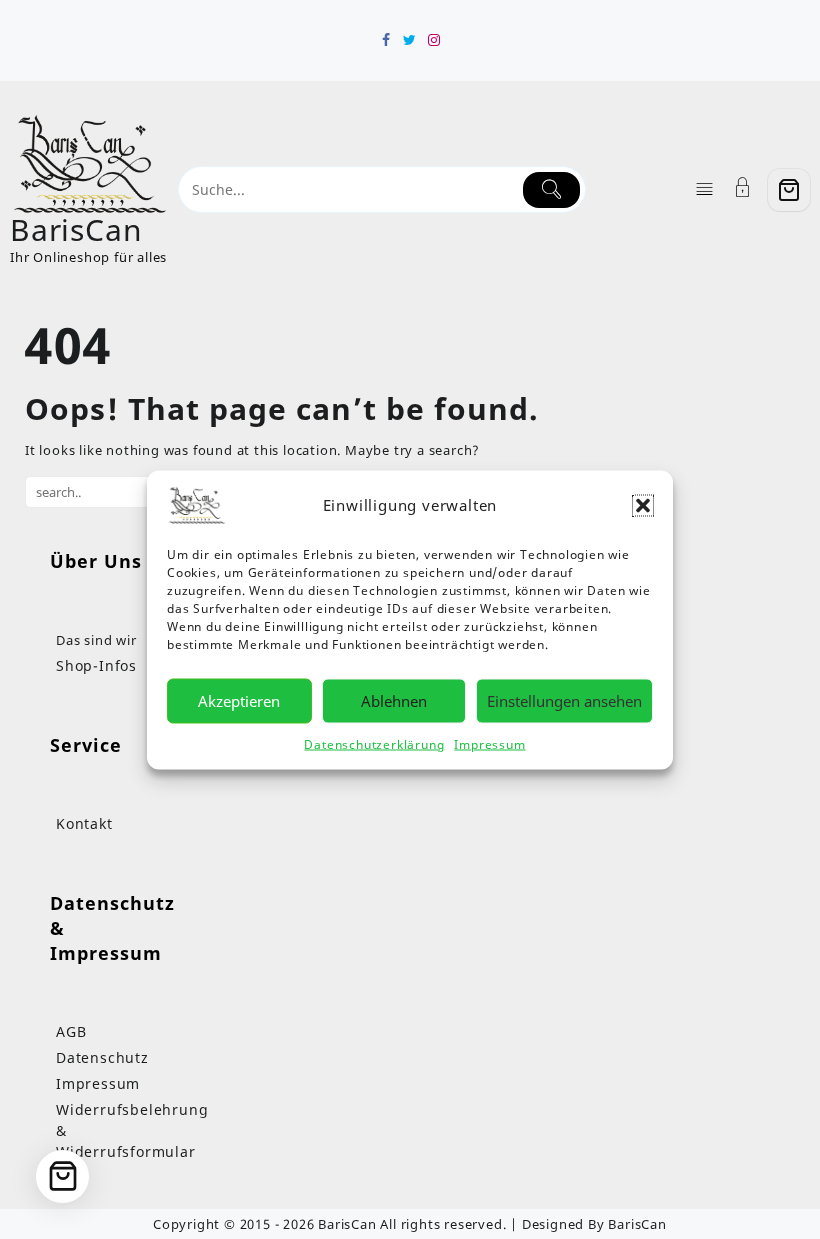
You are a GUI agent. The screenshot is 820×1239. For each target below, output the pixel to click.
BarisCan (76, 229)
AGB (71, 1031)
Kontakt (84, 823)
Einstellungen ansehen (564, 701)
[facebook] (386, 40)
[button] (643, 505)
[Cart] (789, 190)
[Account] (743, 189)
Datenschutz (102, 1057)
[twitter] (410, 40)
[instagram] (434, 40)
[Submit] (552, 190)
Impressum (489, 743)
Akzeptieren (239, 701)
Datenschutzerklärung (374, 743)
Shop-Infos (96, 665)
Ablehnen (394, 701)
